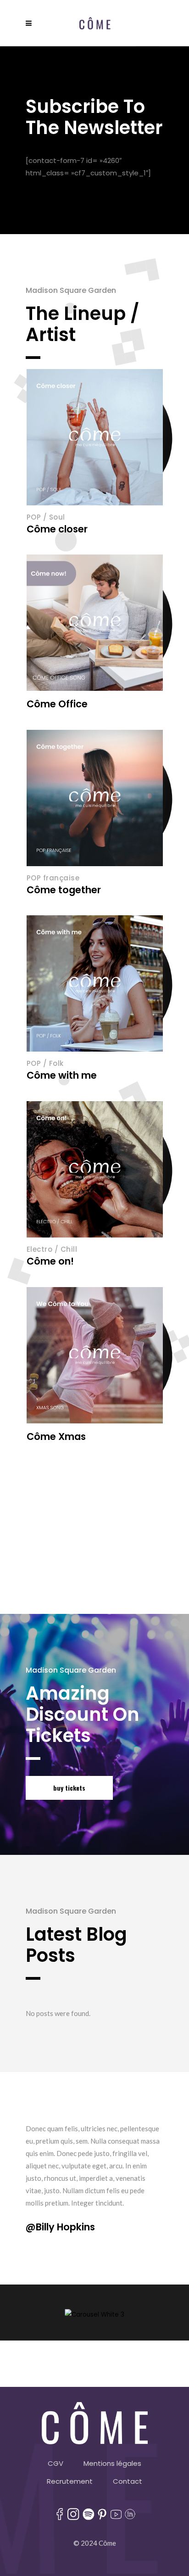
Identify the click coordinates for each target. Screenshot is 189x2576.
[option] (94, 2178)
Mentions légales (112, 2463)
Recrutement (70, 2481)
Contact (128, 2481)
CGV (56, 2463)
